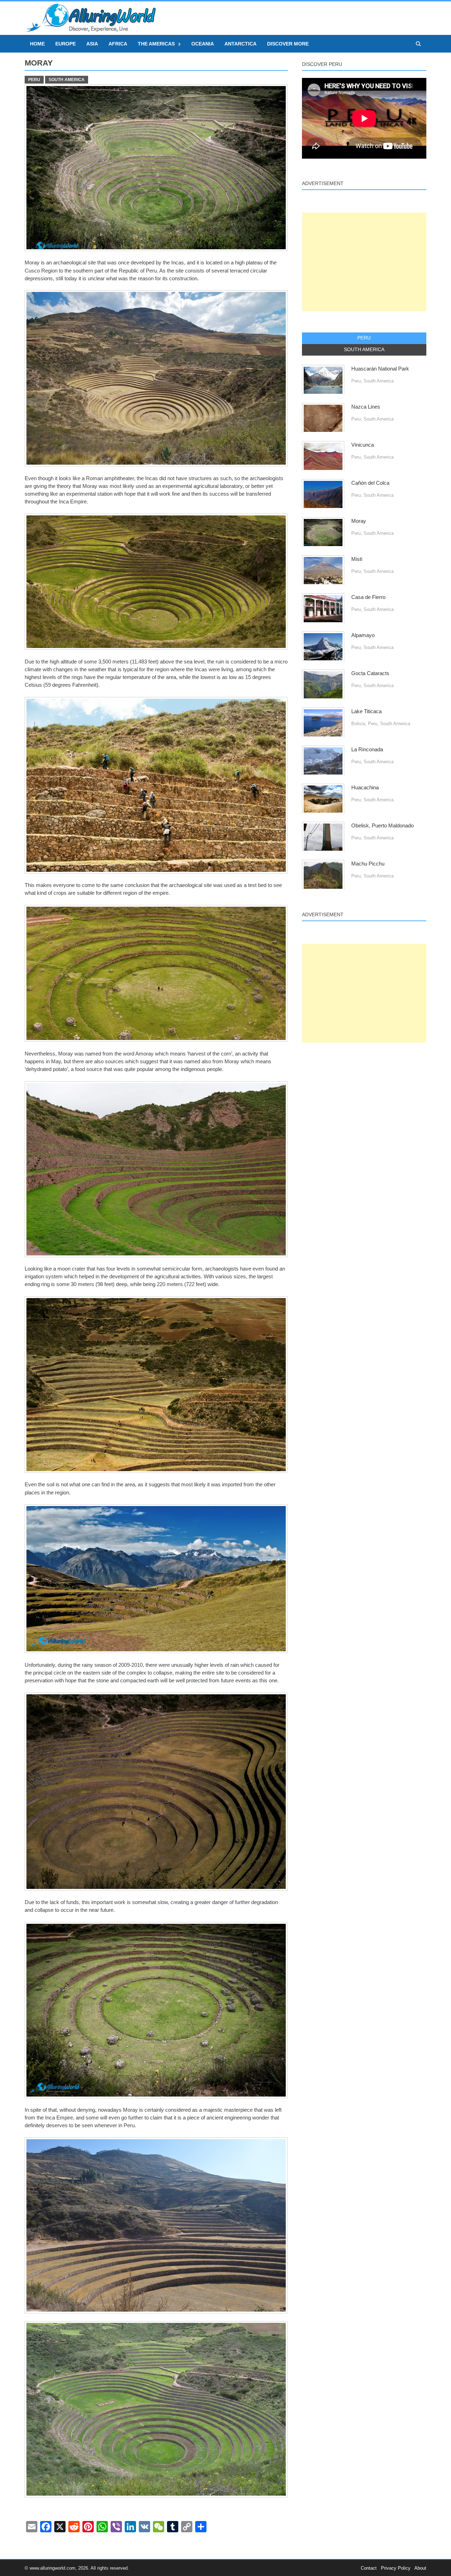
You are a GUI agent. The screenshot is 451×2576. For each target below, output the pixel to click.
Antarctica (240, 44)
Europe (66, 44)
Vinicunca (363, 445)
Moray (359, 521)
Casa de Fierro (368, 597)
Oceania (203, 44)
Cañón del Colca (370, 483)
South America (67, 80)
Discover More (288, 44)
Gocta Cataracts (370, 673)
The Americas (156, 44)
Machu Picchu (368, 864)
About (420, 2568)
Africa (118, 44)
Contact (369, 2568)
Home (37, 44)
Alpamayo (363, 635)
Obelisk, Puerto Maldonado (382, 826)
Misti (357, 559)
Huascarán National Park (380, 369)
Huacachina (365, 788)
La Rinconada (367, 749)
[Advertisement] (364, 262)
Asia (92, 44)
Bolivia (358, 724)
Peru (34, 80)
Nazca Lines (366, 407)
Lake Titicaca (366, 711)
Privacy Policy (396, 2568)
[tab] (364, 338)
